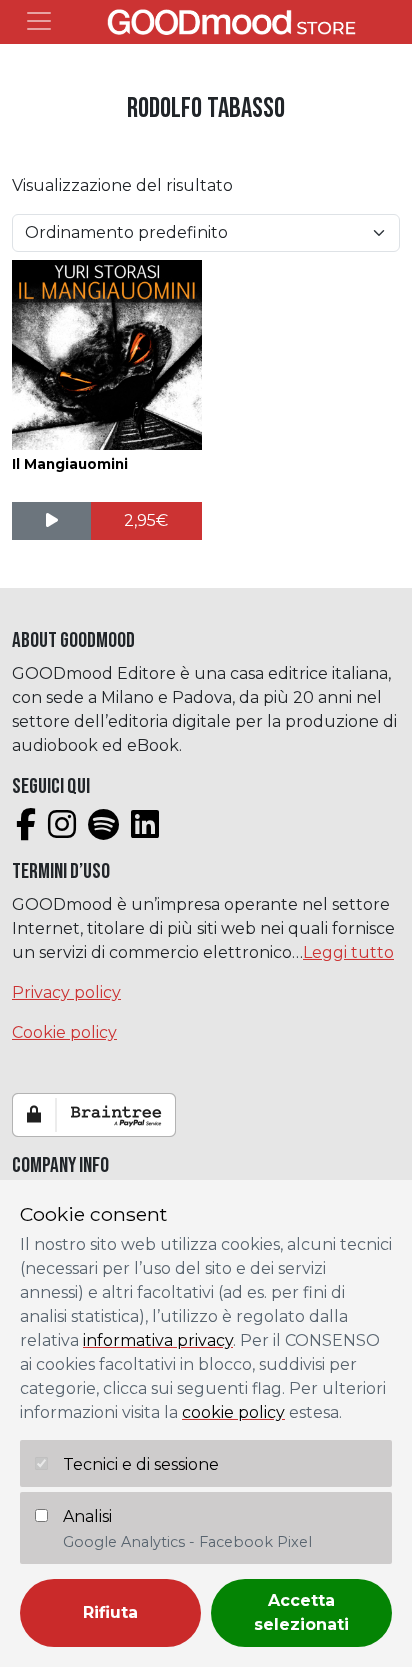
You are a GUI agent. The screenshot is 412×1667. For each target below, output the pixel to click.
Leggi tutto (348, 952)
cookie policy (233, 1412)
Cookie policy (64, 1032)
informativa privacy (158, 1340)
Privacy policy (66, 992)
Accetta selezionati (301, 1612)
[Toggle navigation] (39, 21)
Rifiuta (110, 1612)
